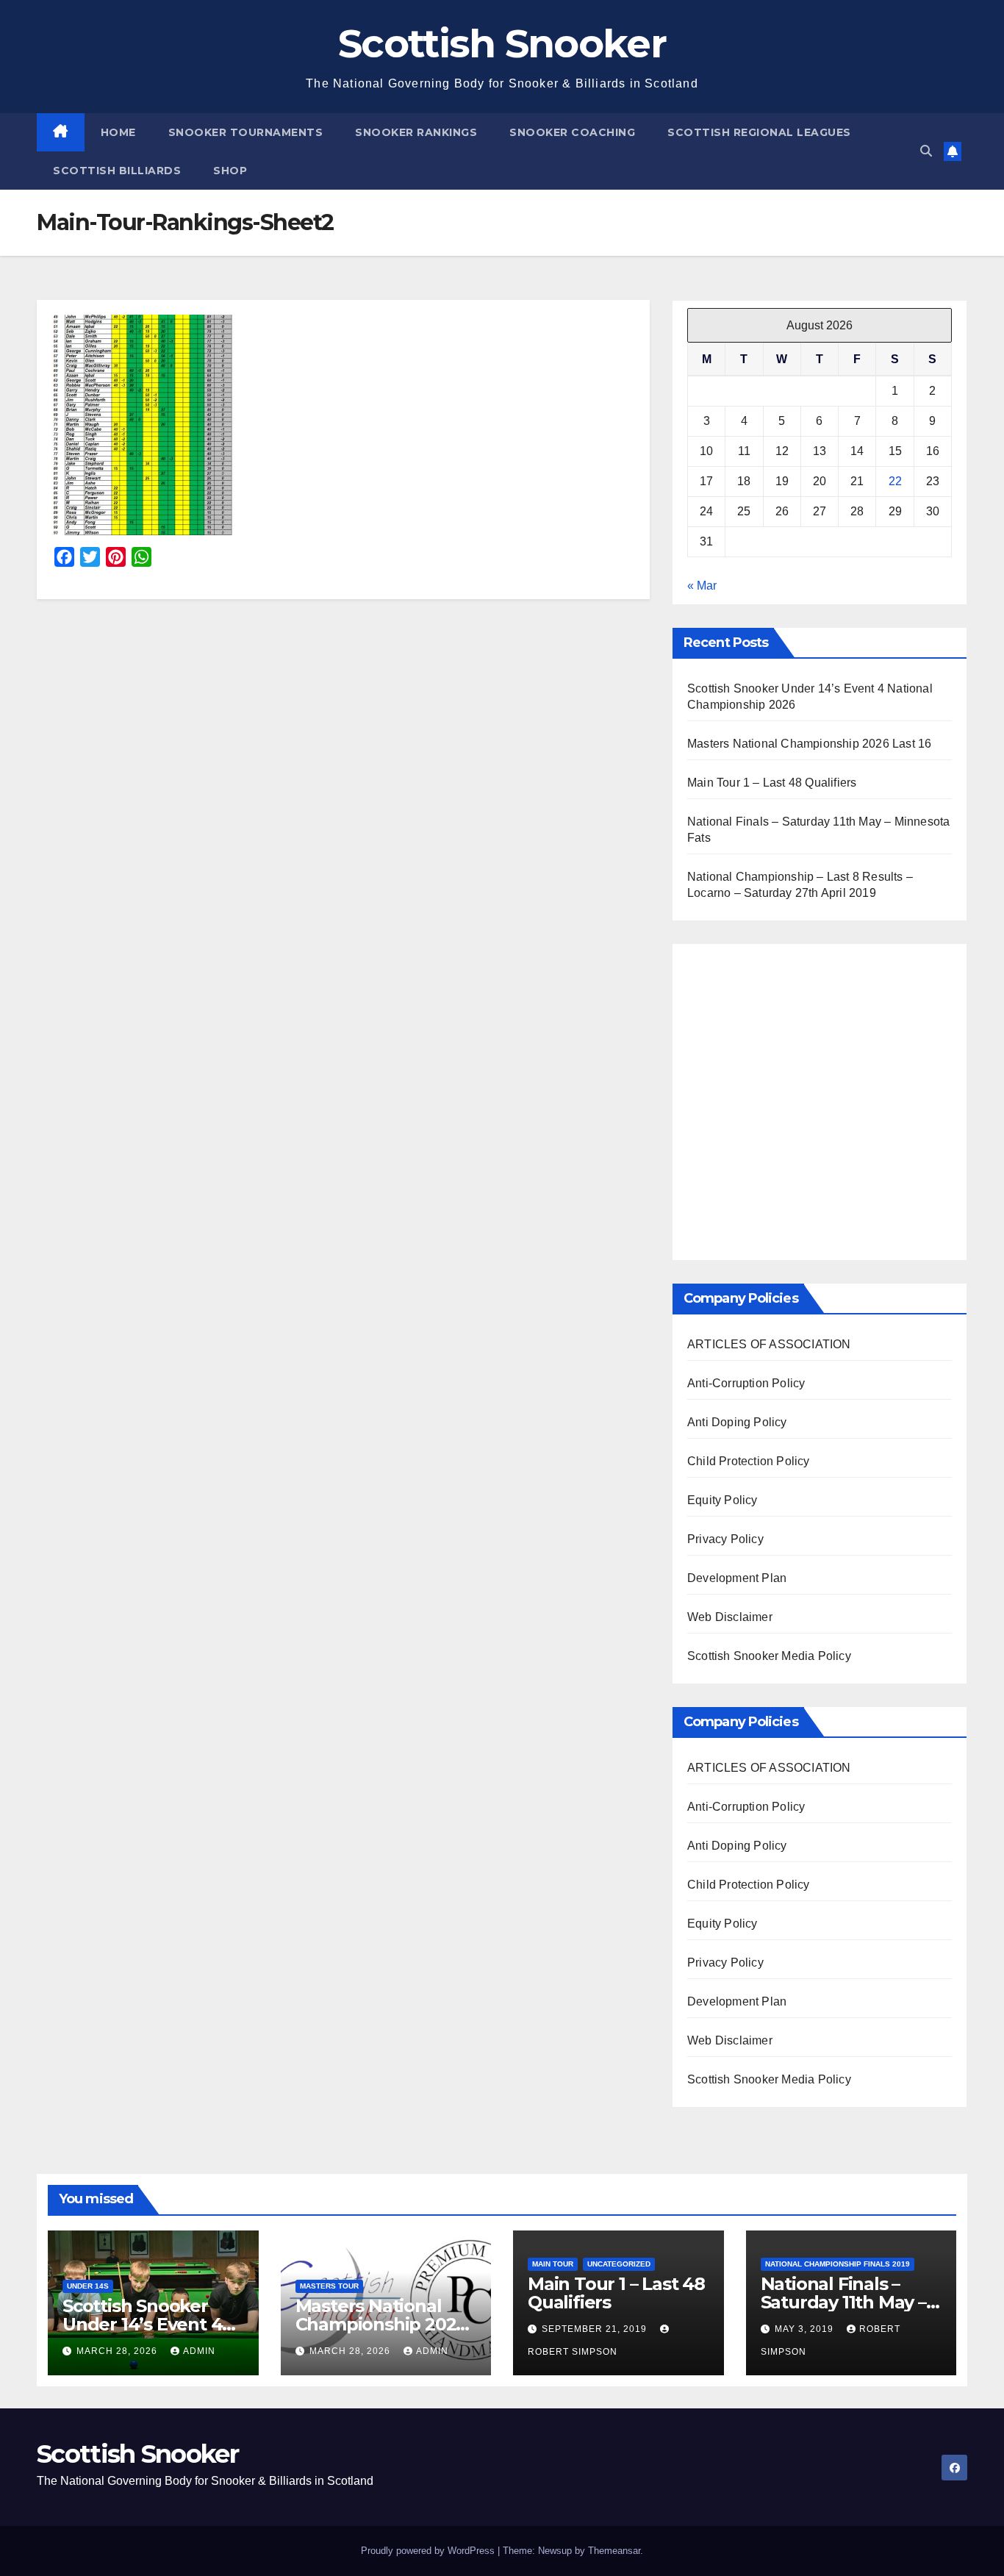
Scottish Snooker (502, 43)
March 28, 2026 (118, 2351)
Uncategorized (619, 2264)
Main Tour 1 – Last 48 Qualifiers (772, 783)
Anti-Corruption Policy (746, 1383)
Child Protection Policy (749, 1461)
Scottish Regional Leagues (759, 132)
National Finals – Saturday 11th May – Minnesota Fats (843, 2302)
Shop (230, 171)
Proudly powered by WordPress (429, 2551)
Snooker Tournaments (246, 132)
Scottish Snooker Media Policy (769, 1656)
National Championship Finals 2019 (838, 2264)
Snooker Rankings (416, 132)
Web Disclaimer (730, 1617)
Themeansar (614, 2551)
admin (199, 2351)
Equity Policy (722, 1500)
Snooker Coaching (572, 132)
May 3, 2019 (806, 2329)
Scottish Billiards (117, 171)
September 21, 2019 (596, 2329)
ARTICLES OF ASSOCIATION (769, 1344)
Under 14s (88, 2286)
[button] (926, 151)
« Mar (702, 586)
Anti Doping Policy (737, 1422)
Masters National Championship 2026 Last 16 (809, 744)
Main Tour (553, 2264)
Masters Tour (329, 2286)
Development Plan (737, 1578)
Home (118, 132)
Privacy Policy (725, 1539)
